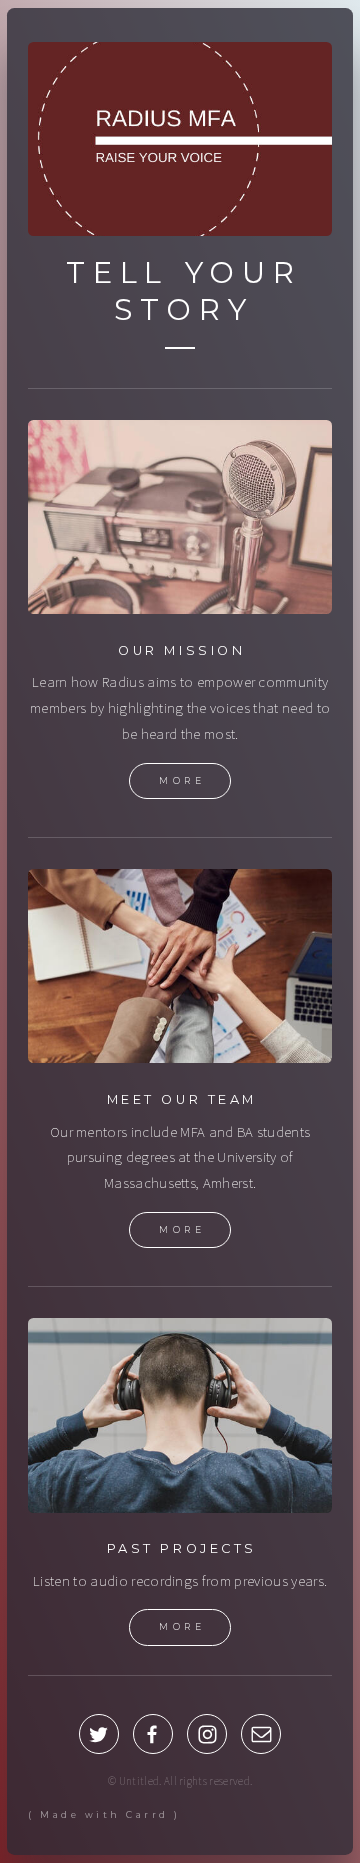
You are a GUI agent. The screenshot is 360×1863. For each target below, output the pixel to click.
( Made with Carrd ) (104, 1814)
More (182, 780)
